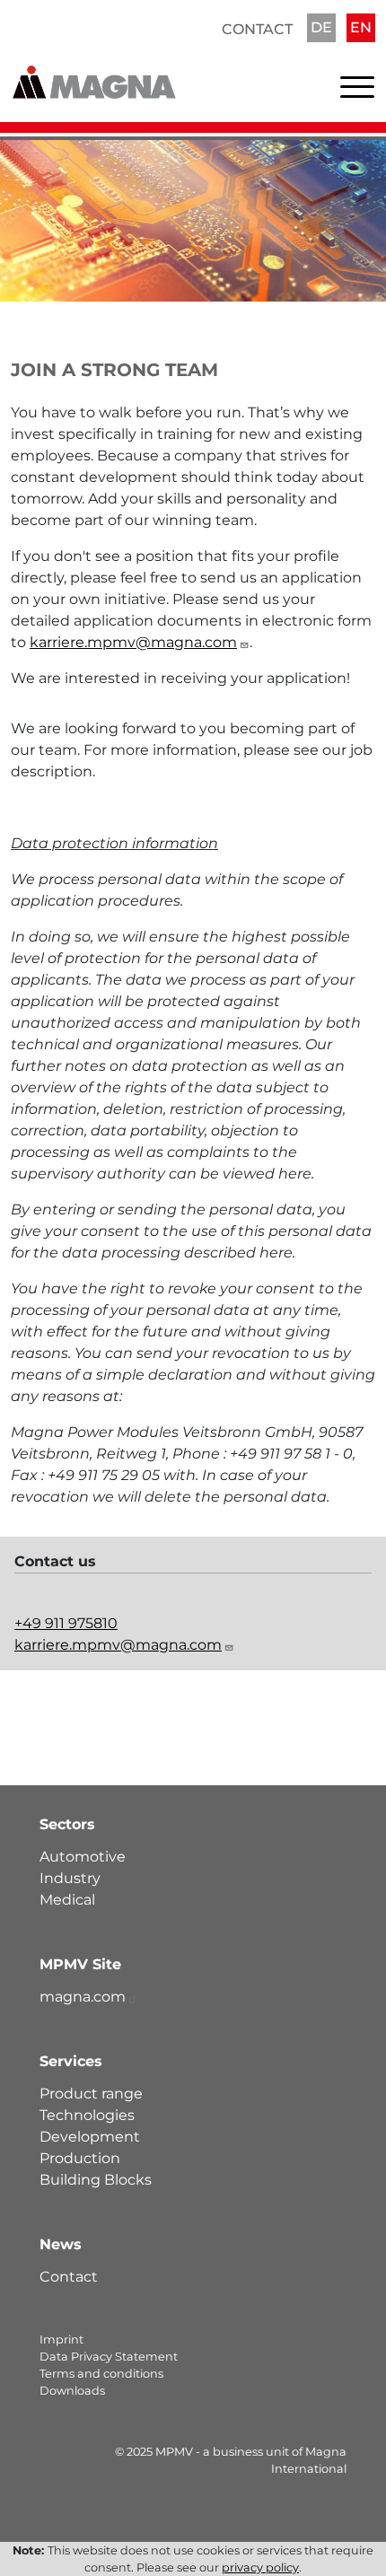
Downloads (72, 2391)
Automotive (83, 1857)
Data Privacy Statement (109, 2357)
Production (80, 2158)
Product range (91, 2094)
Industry (70, 1878)
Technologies (87, 2115)
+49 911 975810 (66, 1623)
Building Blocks (96, 2180)
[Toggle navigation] (357, 91)
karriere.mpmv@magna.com (133, 642)
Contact (257, 29)
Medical (67, 1900)
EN (361, 27)
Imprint (61, 2339)
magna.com (83, 1997)
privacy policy (260, 2567)
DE (321, 27)
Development (90, 2137)
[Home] (94, 70)
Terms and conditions (101, 2374)
